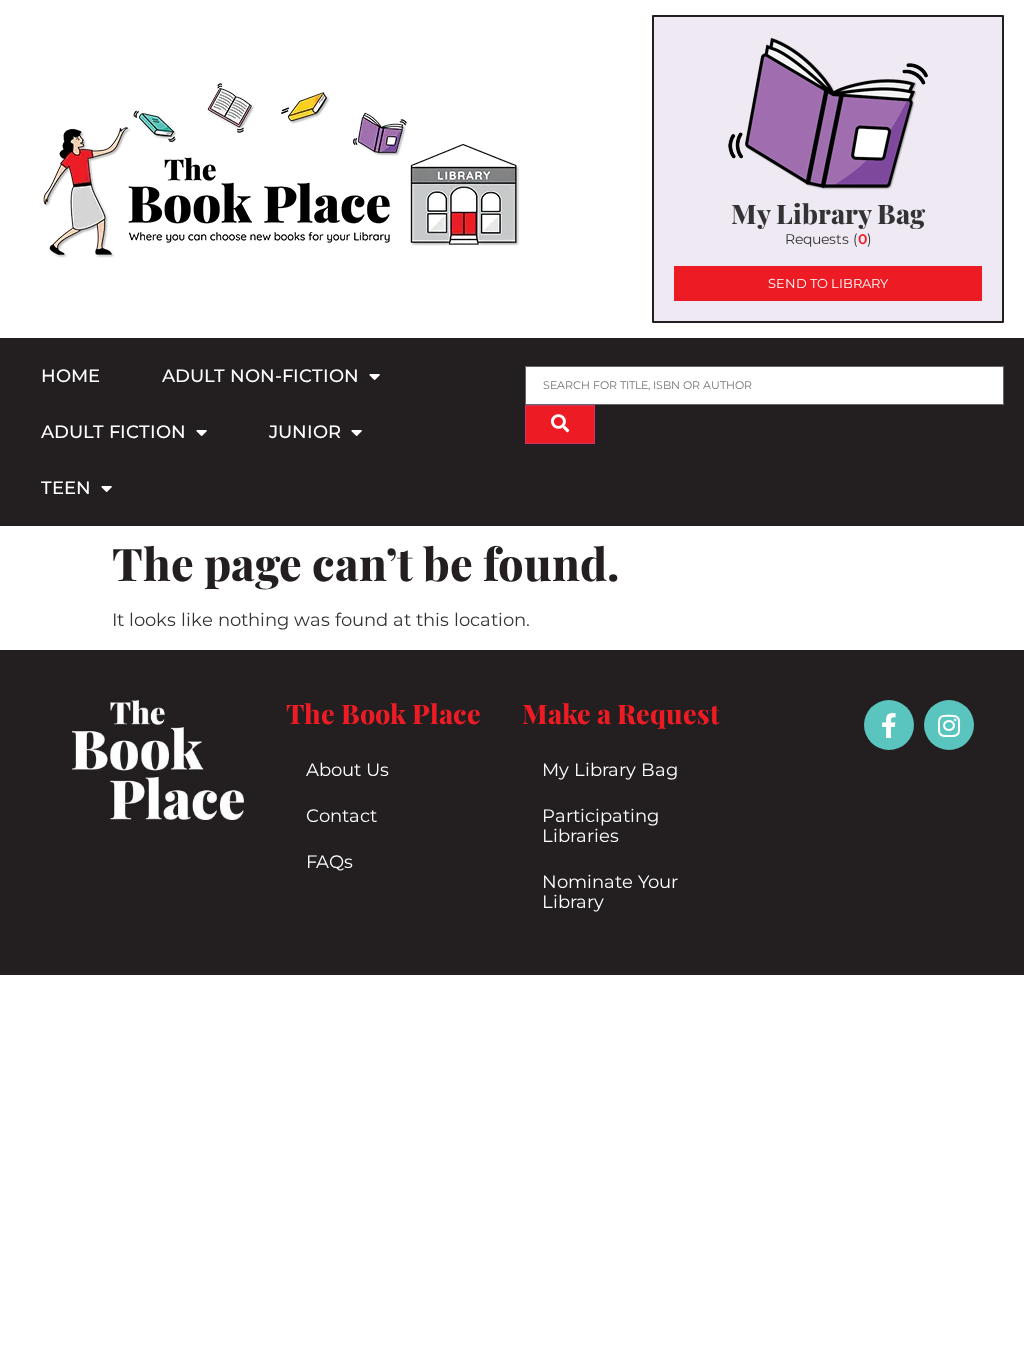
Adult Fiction (113, 432)
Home (70, 376)
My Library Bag (610, 770)
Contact (341, 816)
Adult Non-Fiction (260, 376)
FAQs (329, 862)
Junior (305, 432)
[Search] (560, 424)
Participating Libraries (600, 826)
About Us (347, 770)
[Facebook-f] (889, 725)
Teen (66, 488)
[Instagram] (949, 725)
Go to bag (828, 169)
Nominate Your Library (610, 892)
